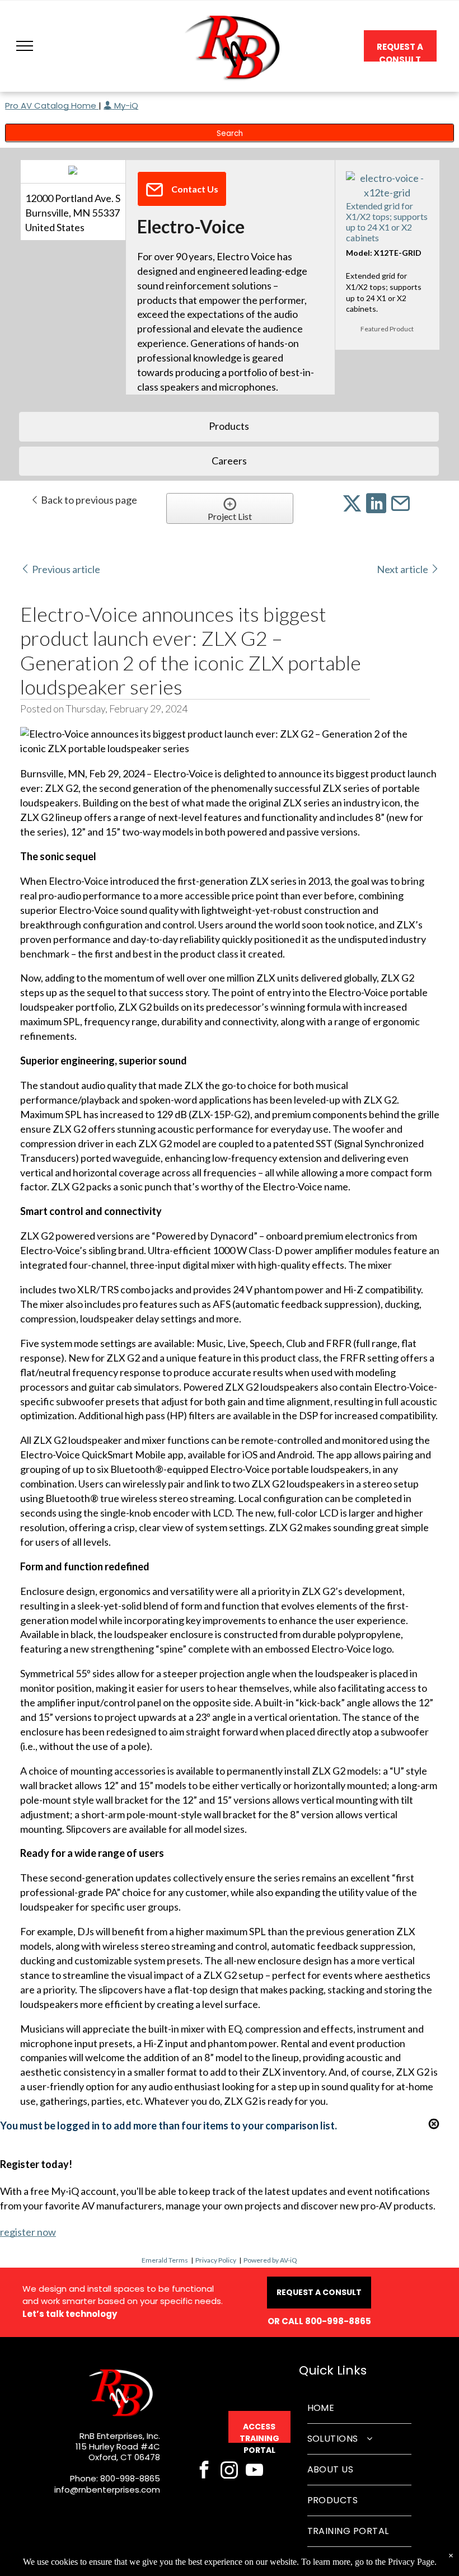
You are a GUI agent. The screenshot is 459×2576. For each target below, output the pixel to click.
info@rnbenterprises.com (107, 2490)
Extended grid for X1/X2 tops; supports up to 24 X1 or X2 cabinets (387, 222)
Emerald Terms (165, 2260)
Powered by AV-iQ (270, 2260)
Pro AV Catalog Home (52, 105)
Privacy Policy (216, 2260)
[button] (25, 46)
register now (28, 2232)
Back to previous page (88, 500)
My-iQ (125, 105)
